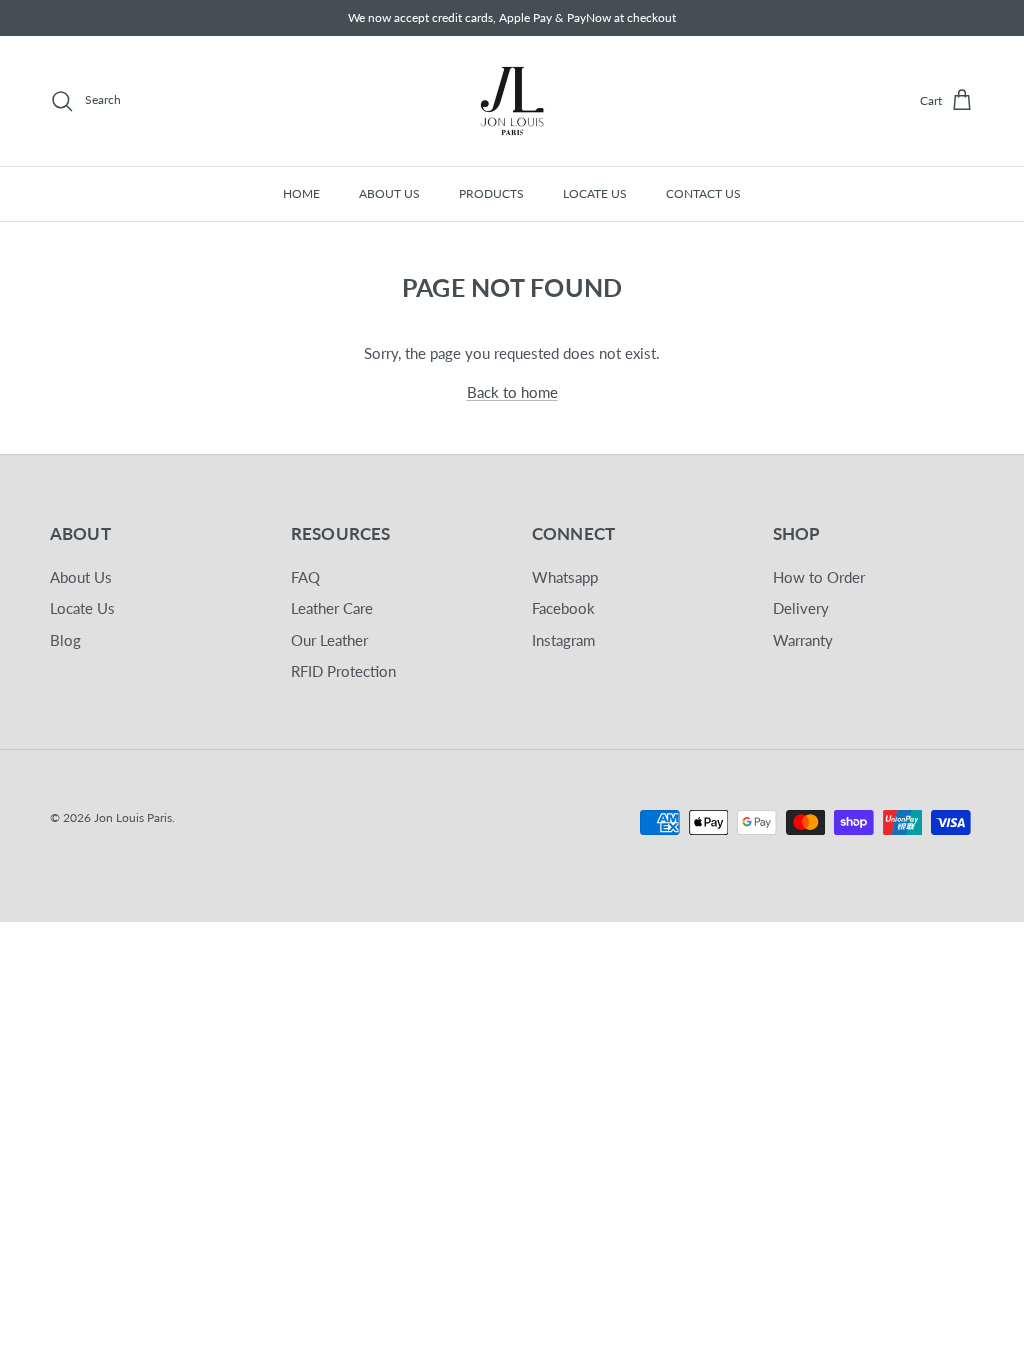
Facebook (563, 608)
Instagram (563, 640)
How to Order (819, 577)
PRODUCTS (491, 193)
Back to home (512, 392)
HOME (301, 193)
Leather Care (332, 608)
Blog (65, 640)
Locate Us (82, 608)
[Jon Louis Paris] (512, 101)
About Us (81, 577)
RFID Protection (343, 671)
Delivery (801, 608)
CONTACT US (703, 193)
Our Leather (329, 640)
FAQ (305, 577)
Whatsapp (565, 577)
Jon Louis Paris (133, 817)
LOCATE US (595, 193)
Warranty (803, 640)
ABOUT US (389, 193)
